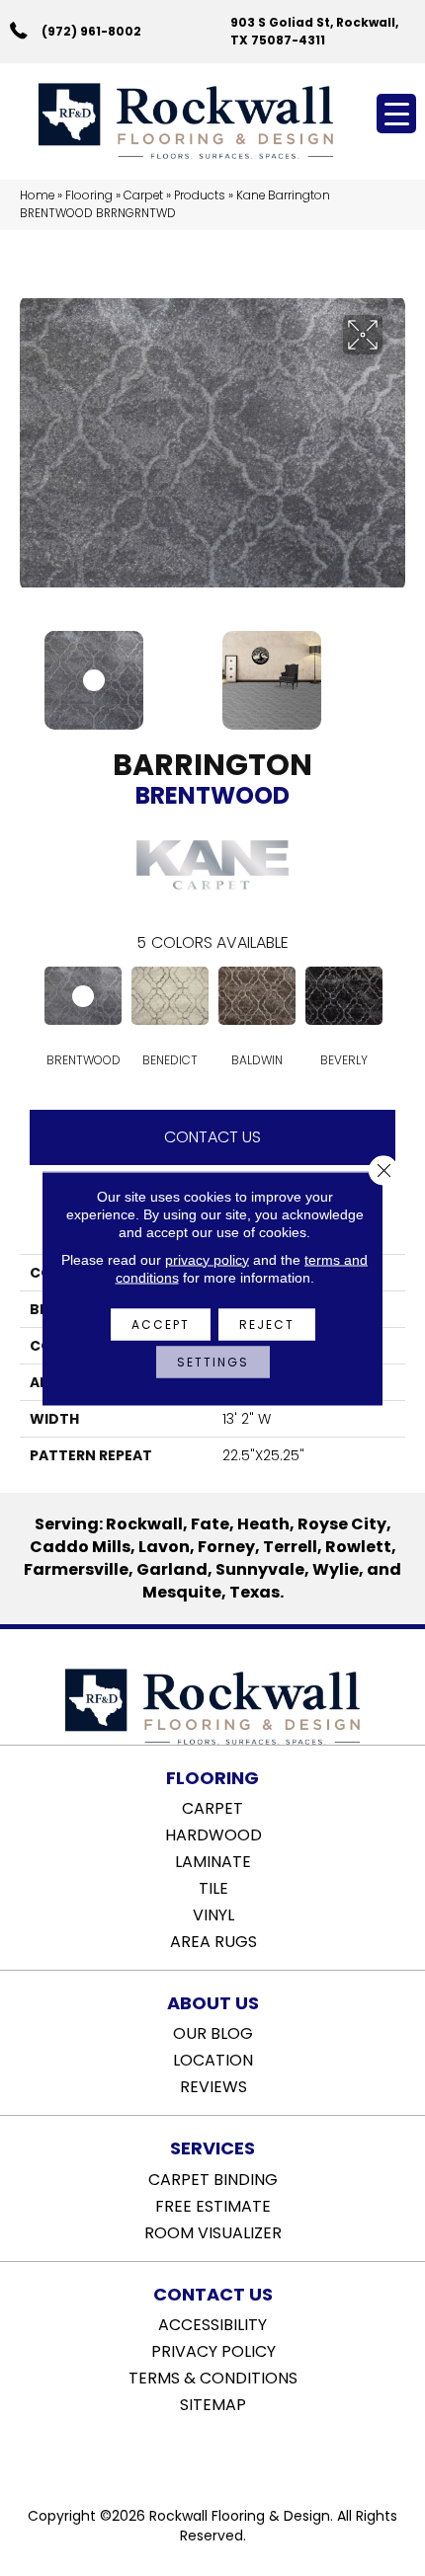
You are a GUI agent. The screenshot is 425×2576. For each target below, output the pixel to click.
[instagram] (227, 2455)
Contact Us (212, 1137)
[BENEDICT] (170, 996)
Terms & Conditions (213, 2377)
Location (213, 2059)
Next (395, 670)
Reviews (213, 2085)
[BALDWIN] (257, 996)
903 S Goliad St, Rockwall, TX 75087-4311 (314, 31)
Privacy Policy (213, 2350)
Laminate (213, 1860)
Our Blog (213, 2032)
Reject (267, 1324)
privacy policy (207, 1259)
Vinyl (213, 1913)
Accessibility (212, 2323)
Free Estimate (213, 2205)
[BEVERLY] (344, 996)
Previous (30, 670)
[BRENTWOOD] (83, 996)
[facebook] (192, 2455)
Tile (213, 1887)
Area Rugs (213, 1940)
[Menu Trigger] (396, 114)
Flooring (89, 195)
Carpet (143, 195)
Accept (161, 1324)
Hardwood (213, 1834)
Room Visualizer (213, 2231)
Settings (213, 1361)
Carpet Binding (213, 2178)
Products (200, 195)
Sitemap (213, 2403)
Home (37, 195)
